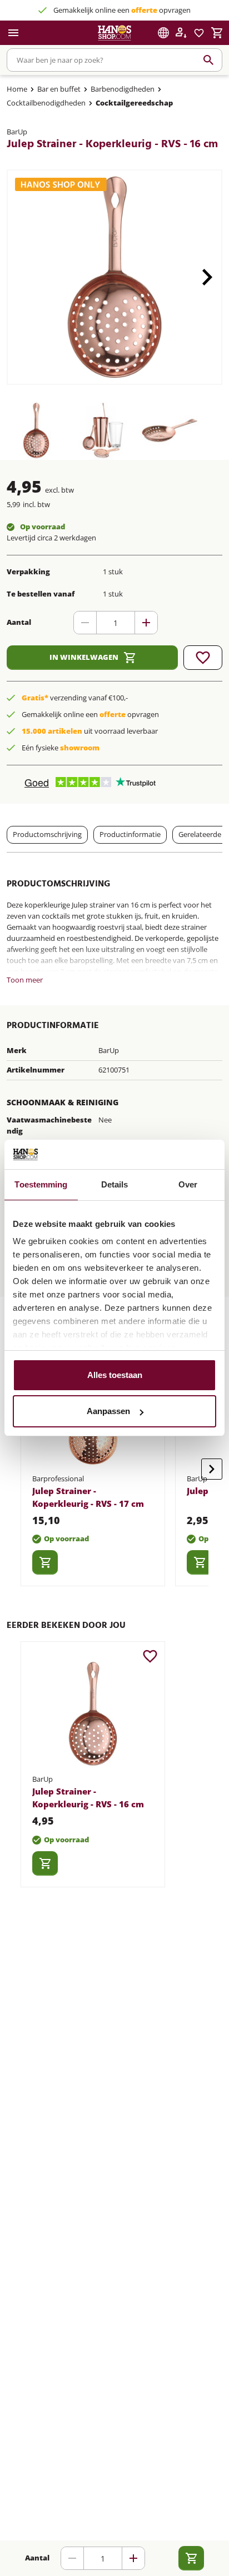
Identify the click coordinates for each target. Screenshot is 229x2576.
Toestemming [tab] (41, 1184)
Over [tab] (188, 1184)
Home (17, 89)
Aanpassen (108, 1411)
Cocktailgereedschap (134, 103)
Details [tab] (115, 1184)
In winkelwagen (84, 657)
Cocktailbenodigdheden (46, 103)
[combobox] (114, 60)
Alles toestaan (115, 1375)
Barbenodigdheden (123, 89)
